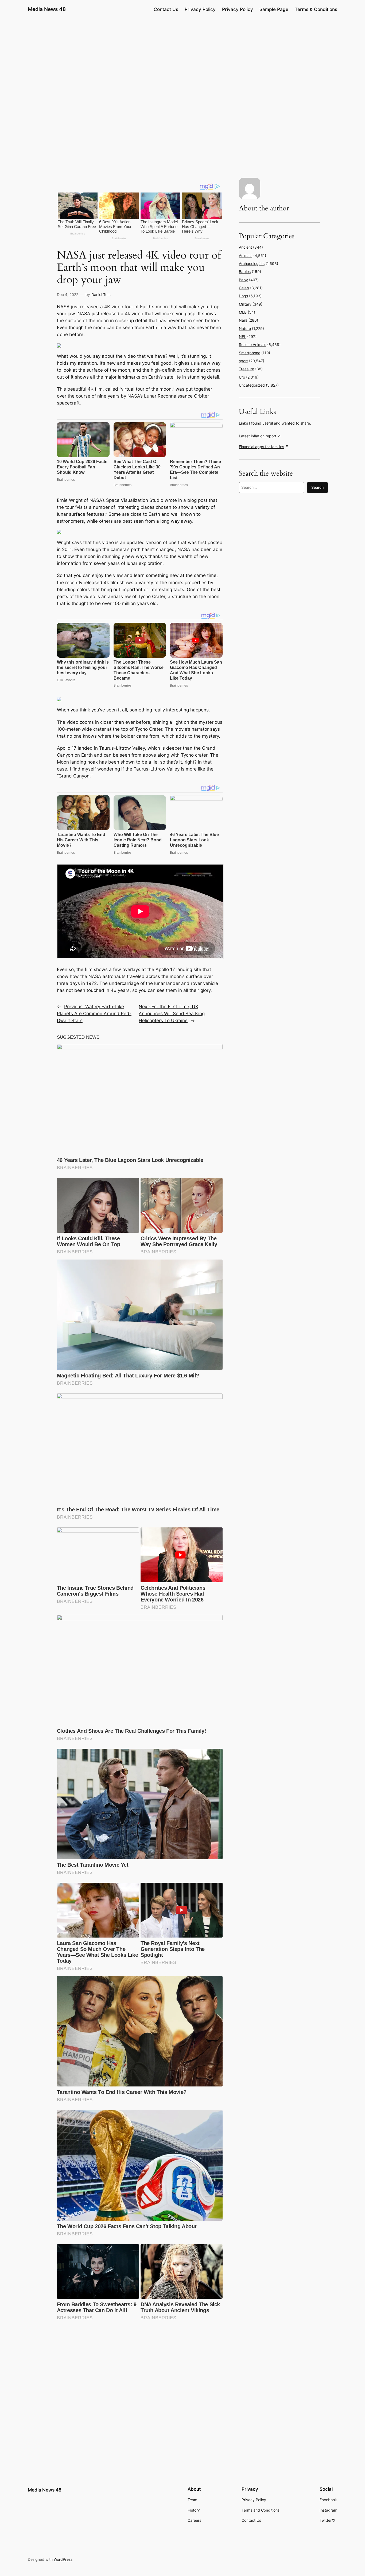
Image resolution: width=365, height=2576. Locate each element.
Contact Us (166, 9)
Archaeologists (252, 263)
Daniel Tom (101, 294)
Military (245, 304)
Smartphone (250, 353)
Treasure (246, 369)
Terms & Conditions (316, 9)
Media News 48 (47, 9)
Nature (245, 328)
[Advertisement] (183, 60)
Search (317, 487)
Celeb (244, 288)
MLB (243, 312)
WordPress (63, 2559)
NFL (242, 336)
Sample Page (274, 9)
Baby (243, 280)
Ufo (242, 377)
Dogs (243, 296)
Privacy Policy (200, 9)
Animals (246, 255)
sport (243, 361)
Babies (245, 272)
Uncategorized (252, 385)
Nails (243, 320)
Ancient (245, 247)
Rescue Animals (253, 344)
